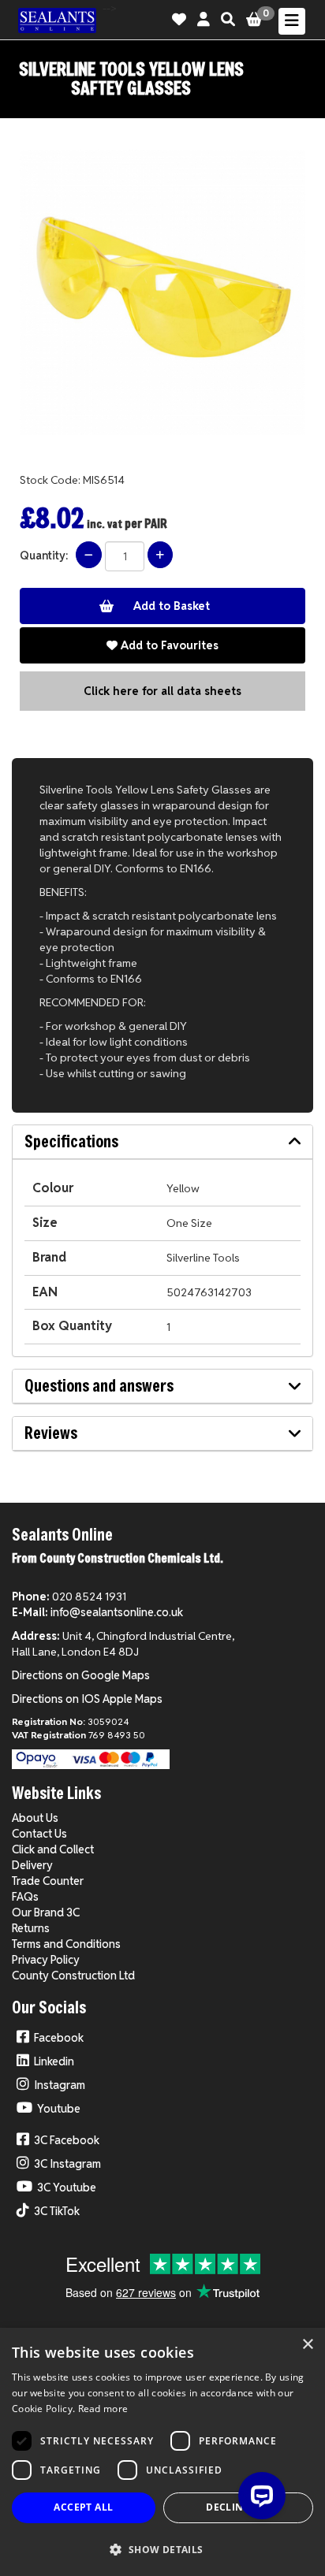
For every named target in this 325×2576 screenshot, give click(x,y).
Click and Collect (53, 1849)
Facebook (59, 2038)
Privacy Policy (46, 1960)
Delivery (32, 1865)
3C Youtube (67, 2188)
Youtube (59, 2109)
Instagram (60, 2085)
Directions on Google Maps (81, 1675)
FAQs (25, 1897)
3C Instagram (67, 2164)
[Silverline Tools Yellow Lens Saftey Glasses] (162, 292)
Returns (31, 1928)
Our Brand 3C (46, 1912)
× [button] (307, 2345)
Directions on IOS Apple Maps (87, 1699)
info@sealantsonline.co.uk (117, 1612)
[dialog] (162, 2452)
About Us (35, 1818)
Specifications (71, 1142)
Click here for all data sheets (162, 691)
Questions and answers (99, 1386)
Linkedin (54, 2061)
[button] (162, 2549)
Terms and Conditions (66, 1944)
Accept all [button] (83, 2507)
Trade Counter (48, 1881)
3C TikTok (57, 2211)
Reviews (51, 1433)
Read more (103, 2409)
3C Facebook (67, 2140)
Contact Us (39, 1834)
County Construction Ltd (73, 1976)
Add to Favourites (168, 645)
